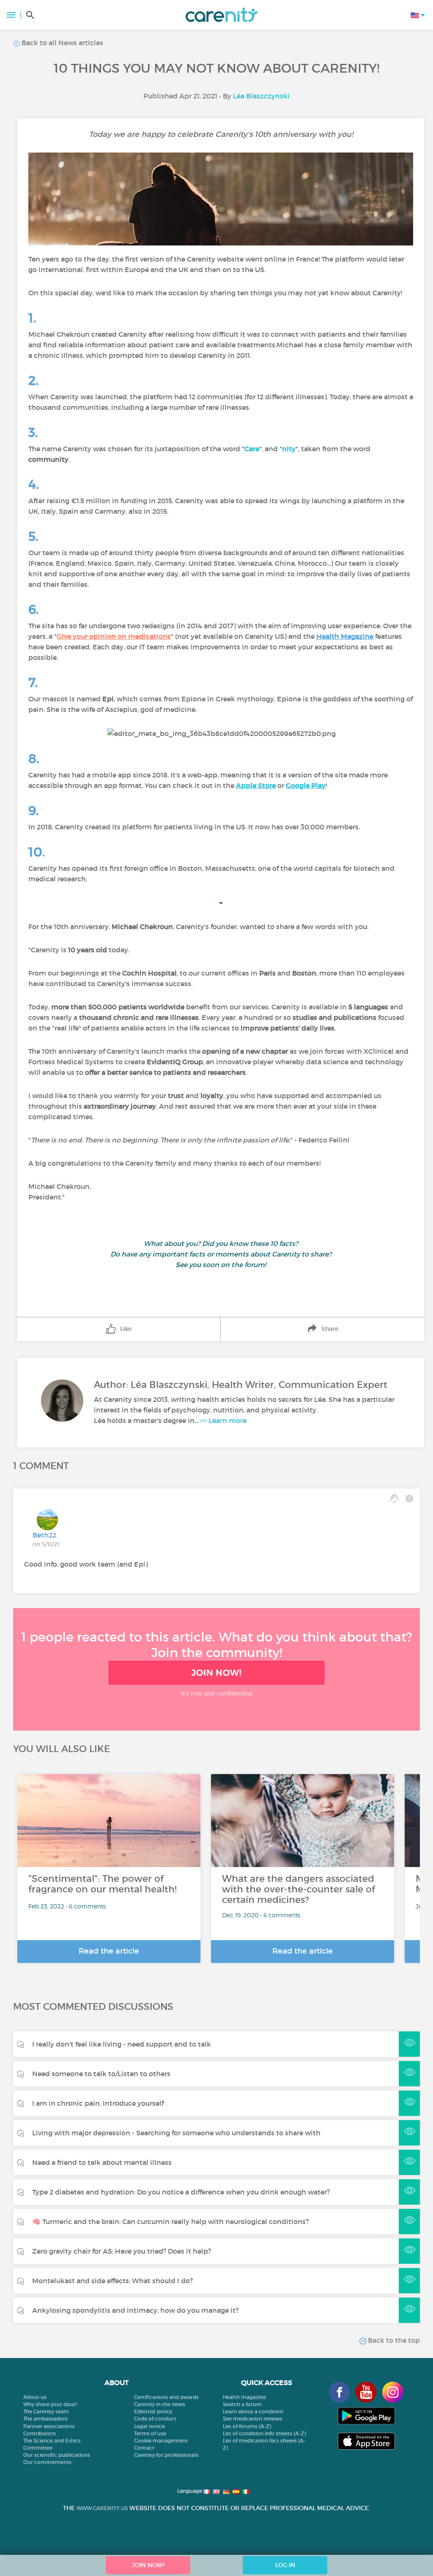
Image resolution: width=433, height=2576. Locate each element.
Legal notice (149, 2426)
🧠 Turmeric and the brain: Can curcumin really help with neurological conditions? (170, 2222)
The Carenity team (46, 2411)
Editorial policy (153, 2411)
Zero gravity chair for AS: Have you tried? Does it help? (122, 2251)
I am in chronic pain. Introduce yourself (98, 2103)
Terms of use (150, 2433)
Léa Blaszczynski (261, 96)
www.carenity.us (102, 2508)
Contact (144, 2448)
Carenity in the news (160, 2404)
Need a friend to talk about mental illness (102, 2162)
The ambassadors (45, 2419)
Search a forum (242, 2404)
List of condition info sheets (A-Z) (264, 2433)
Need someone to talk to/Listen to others (101, 2074)
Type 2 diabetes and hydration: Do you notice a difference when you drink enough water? (181, 2192)
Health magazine (244, 2397)
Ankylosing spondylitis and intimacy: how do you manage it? (135, 2310)
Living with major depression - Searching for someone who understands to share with (176, 2133)
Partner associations (49, 2426)
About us (35, 2397)
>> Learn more (223, 1420)
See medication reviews (253, 2419)
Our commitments (47, 2462)
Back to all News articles (62, 43)
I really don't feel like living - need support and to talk (122, 2044)
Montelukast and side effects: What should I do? (112, 2281)
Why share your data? (50, 2404)
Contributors (40, 2433)
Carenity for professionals (166, 2455)
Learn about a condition (253, 2411)
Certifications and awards (166, 2397)
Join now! (216, 1673)
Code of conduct (155, 2419)
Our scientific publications (57, 2455)
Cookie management (161, 2441)
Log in (285, 2565)
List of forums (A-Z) (247, 2426)
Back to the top (393, 2340)
